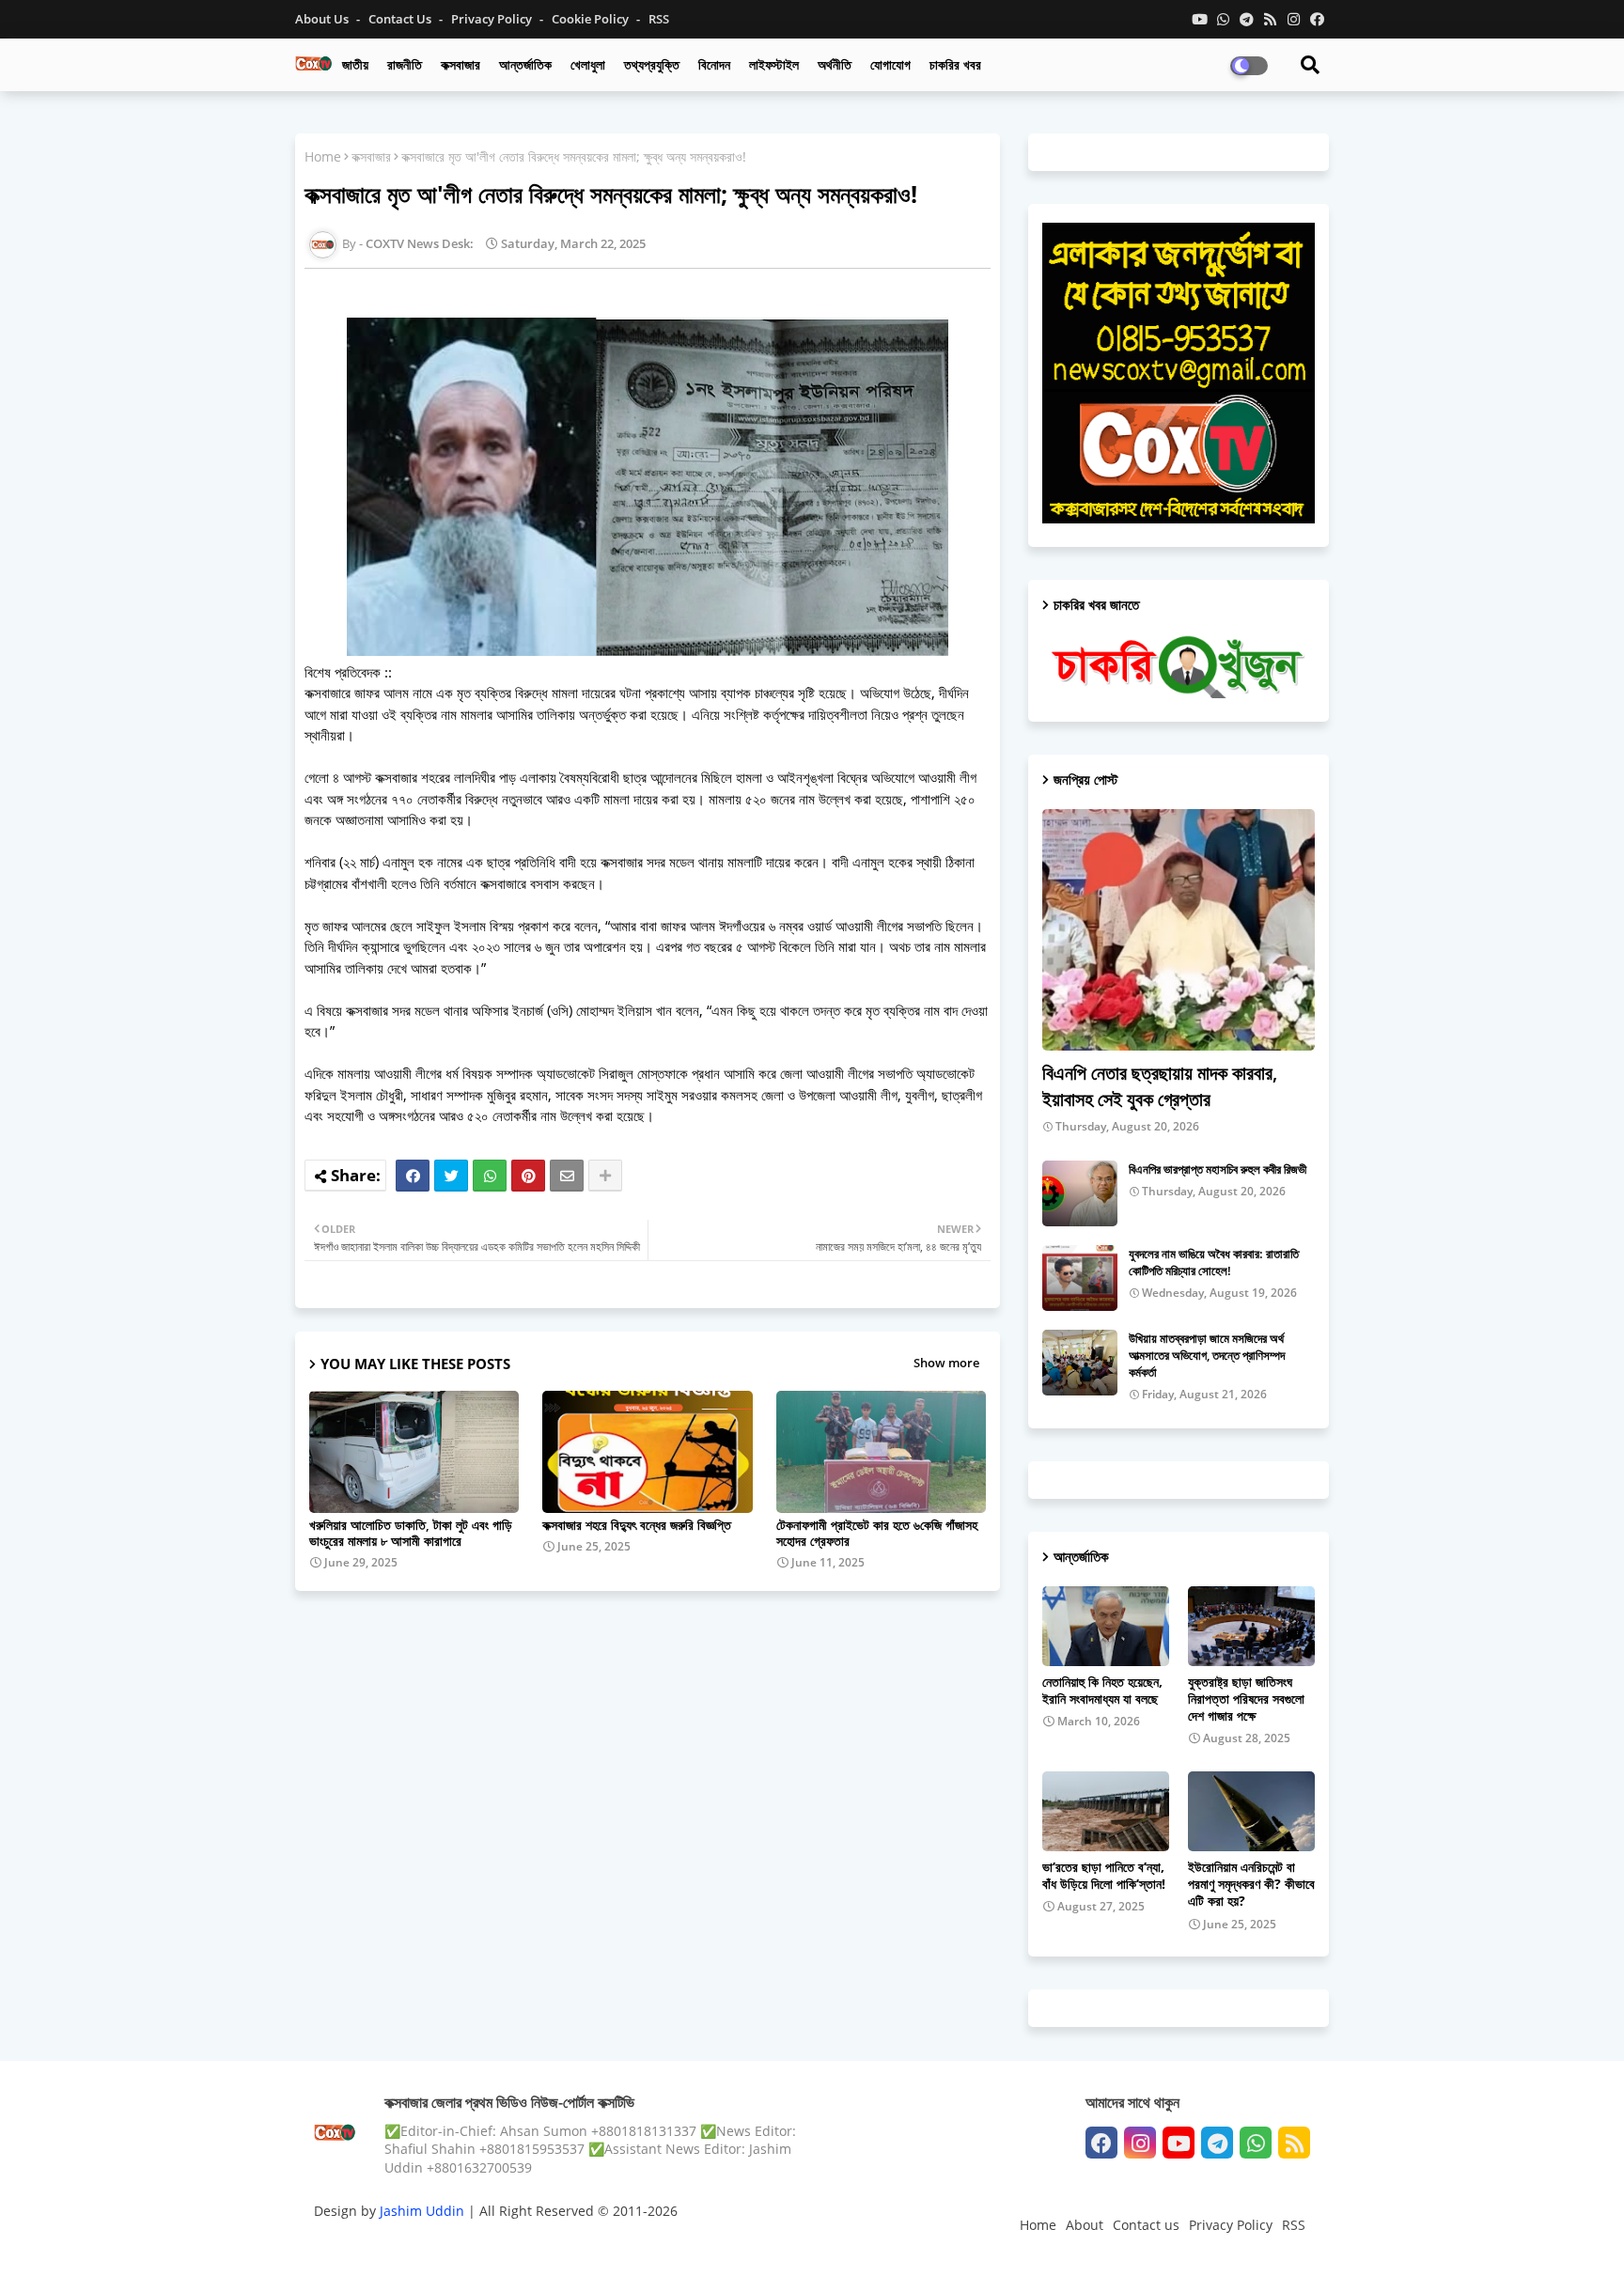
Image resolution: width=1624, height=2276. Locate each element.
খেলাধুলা (588, 64)
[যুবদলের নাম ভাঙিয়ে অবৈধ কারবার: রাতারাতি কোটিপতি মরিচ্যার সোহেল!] (1080, 1278)
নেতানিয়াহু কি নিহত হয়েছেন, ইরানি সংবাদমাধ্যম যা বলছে (1102, 1691)
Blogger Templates (448, 2243)
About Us (323, 19)
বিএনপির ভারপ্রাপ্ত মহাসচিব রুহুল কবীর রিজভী (1218, 1169)
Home (323, 156)
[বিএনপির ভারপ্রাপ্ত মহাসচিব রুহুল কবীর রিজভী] (1080, 1193)
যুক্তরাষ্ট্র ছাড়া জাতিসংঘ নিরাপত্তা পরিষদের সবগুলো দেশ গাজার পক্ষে (1246, 1699)
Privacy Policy (493, 19)
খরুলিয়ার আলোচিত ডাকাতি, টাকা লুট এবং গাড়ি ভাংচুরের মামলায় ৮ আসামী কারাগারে (411, 1533)
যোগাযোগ (890, 64)
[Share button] (605, 1176)
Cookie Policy (592, 19)
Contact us (401, 19)
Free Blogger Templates (690, 2243)
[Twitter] (451, 1176)
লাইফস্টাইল (774, 64)
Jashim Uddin (424, 2211)
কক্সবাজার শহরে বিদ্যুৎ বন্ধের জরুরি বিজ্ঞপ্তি (637, 1525)
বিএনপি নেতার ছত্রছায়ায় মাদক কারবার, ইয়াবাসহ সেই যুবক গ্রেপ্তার (1160, 1086)
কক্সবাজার (461, 64)
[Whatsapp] (490, 1176)
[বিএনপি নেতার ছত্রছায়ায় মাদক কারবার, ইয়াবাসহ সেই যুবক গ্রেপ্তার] (1179, 930)
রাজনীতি (405, 64)
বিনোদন (714, 64)
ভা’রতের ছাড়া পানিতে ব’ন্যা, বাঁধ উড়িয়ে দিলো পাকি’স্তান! (1104, 1876)
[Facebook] (413, 1176)
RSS (659, 19)
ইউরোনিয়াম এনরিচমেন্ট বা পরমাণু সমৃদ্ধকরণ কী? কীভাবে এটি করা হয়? (1251, 1884)
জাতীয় (355, 64)
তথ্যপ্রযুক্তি (652, 64)
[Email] (567, 1176)
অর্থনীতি (835, 64)
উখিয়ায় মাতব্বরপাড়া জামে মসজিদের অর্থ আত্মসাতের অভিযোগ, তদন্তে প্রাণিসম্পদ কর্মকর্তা (1207, 1355)
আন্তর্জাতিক (525, 64)
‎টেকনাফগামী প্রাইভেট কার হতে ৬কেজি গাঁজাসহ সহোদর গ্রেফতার (877, 1533)
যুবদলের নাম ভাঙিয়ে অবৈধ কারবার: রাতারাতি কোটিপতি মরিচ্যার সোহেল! (1214, 1262)
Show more (946, 1363)
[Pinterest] (528, 1176)
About (1085, 2225)
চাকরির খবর (955, 64)
